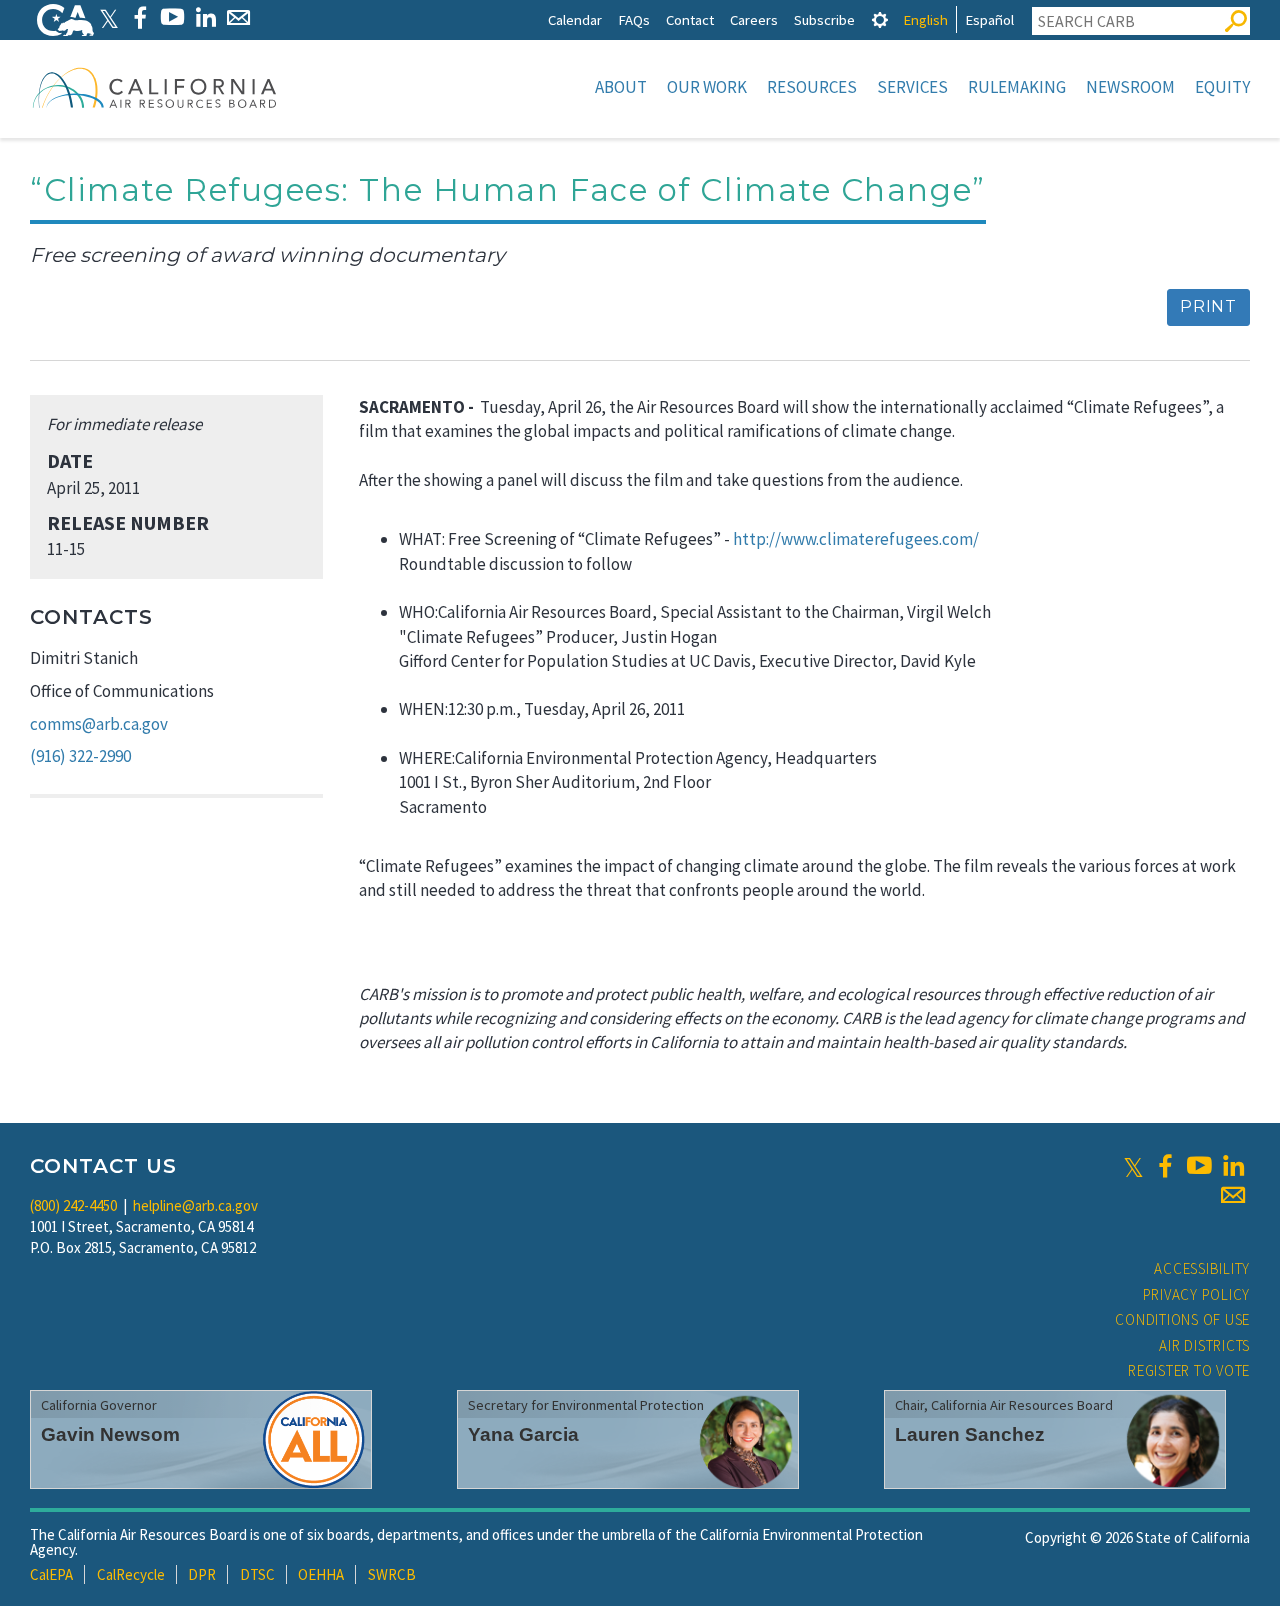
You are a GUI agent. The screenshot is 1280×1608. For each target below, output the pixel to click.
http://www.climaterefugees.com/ (856, 539)
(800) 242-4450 (73, 1205)
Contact (690, 19)
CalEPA (51, 1574)
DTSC (257, 1574)
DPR (202, 1574)
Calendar (575, 19)
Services (912, 87)
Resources (812, 87)
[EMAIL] (238, 17)
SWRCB (392, 1574)
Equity (1222, 87)
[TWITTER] (109, 17)
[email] (1233, 1195)
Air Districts (1204, 1345)
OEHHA (321, 1574)
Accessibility (1202, 1268)
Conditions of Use (1182, 1319)
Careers (754, 19)
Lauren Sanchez (970, 1434)
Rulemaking (1017, 87)
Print (1208, 306)
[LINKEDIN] (205, 17)
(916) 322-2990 (80, 756)
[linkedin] (1233, 1166)
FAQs (634, 19)
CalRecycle (131, 1574)
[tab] (880, 19)
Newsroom (1130, 87)
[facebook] (1165, 1166)
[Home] (155, 87)
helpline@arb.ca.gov (195, 1205)
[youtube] (1199, 1166)
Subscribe (824, 19)
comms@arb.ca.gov (99, 724)
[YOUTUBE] (172, 17)
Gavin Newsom (110, 1434)
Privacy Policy (1197, 1294)
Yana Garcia (523, 1434)
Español (989, 19)
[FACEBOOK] (139, 17)
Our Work (707, 87)
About (621, 87)
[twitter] (1133, 1166)
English (925, 19)
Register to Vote (1189, 1370)
